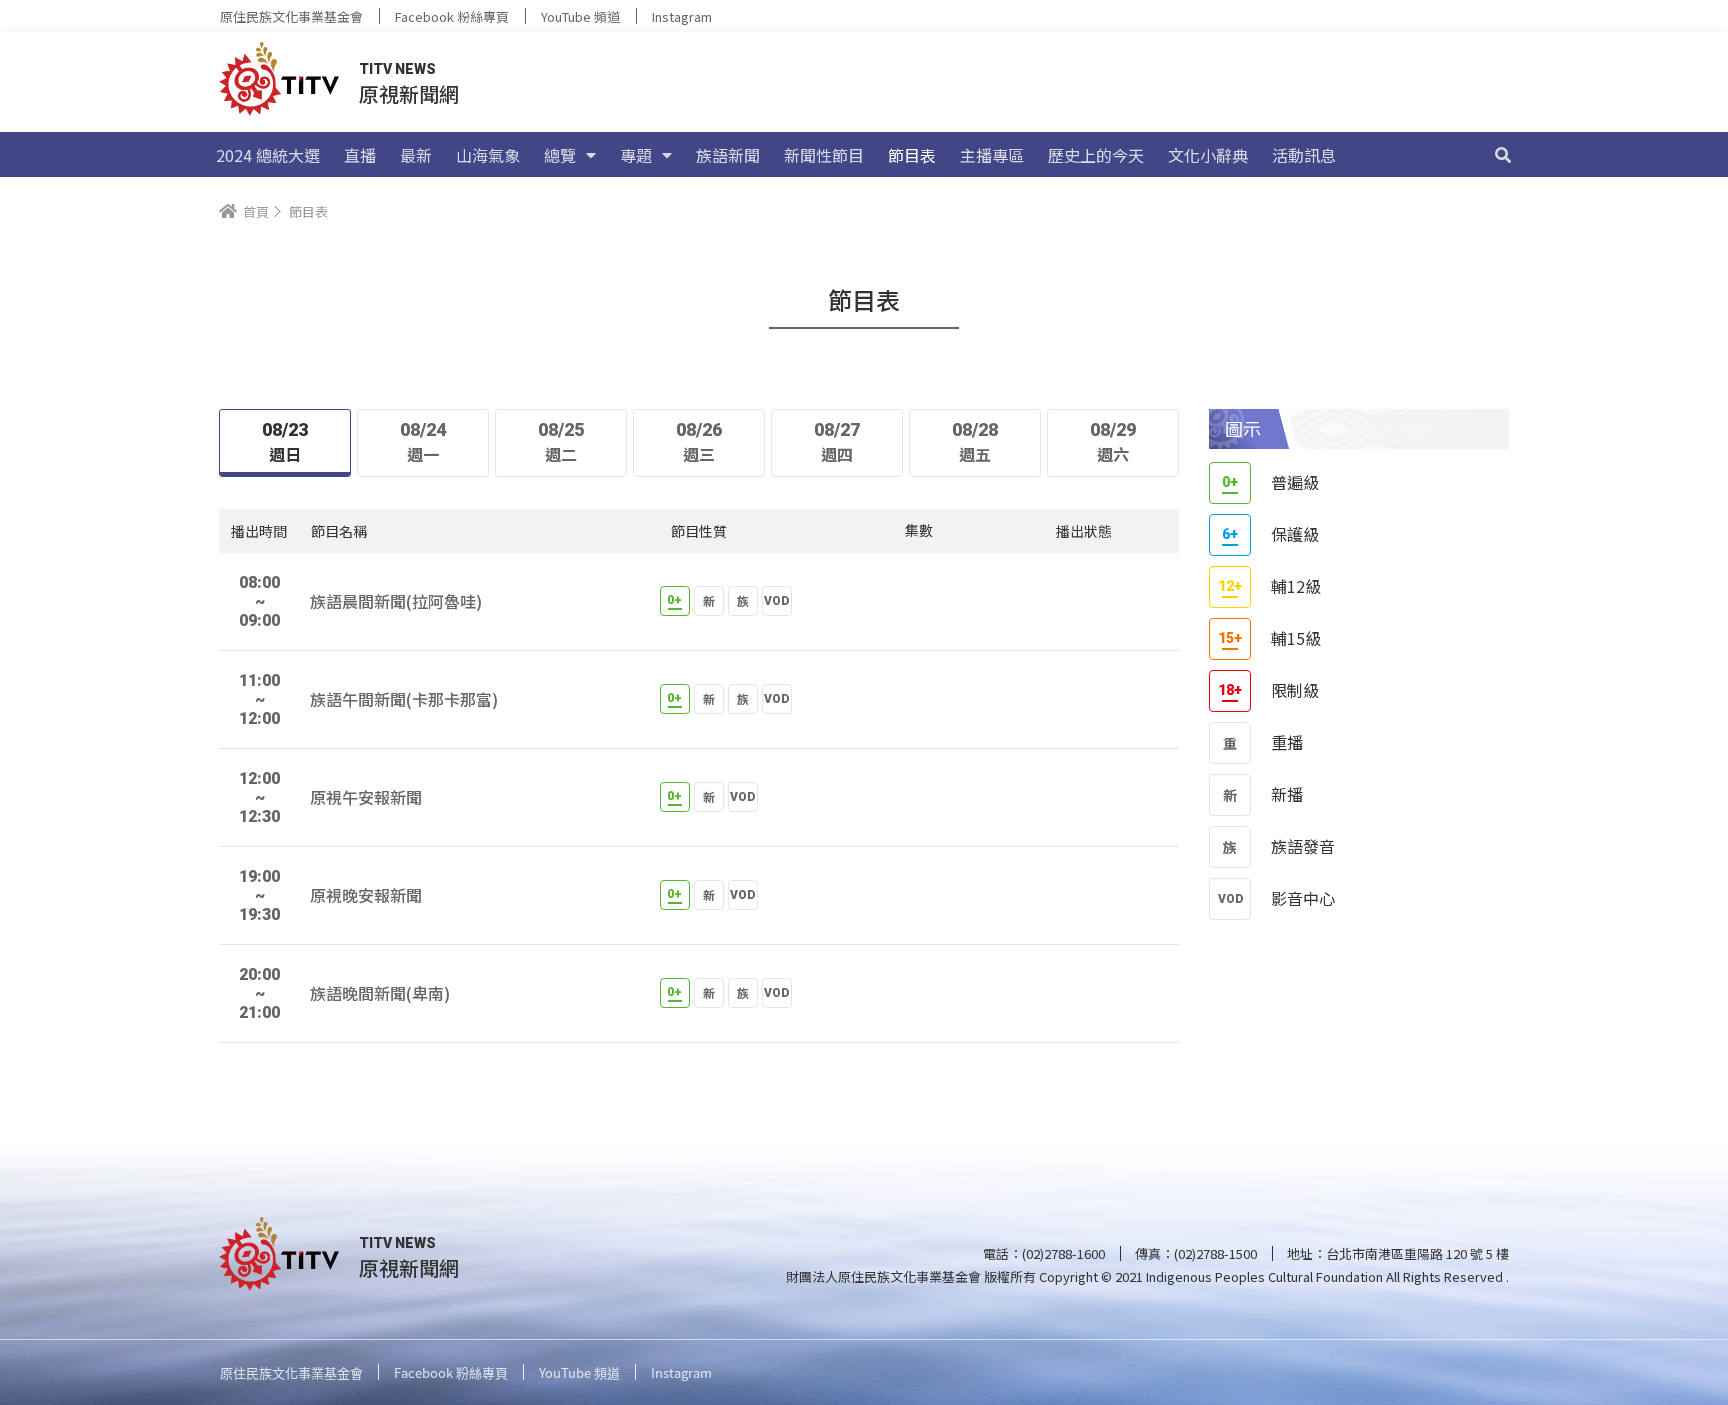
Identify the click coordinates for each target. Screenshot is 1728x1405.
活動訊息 (1304, 155)
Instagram (682, 16)
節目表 (912, 155)
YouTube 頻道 (580, 16)
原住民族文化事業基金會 (291, 16)
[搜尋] (1503, 155)
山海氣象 (488, 155)
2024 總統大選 (268, 155)
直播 (360, 155)
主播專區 (992, 155)
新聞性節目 (824, 155)
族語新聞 (728, 155)
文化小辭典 (1208, 155)
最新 (416, 155)
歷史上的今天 (1096, 155)
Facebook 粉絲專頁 (452, 16)
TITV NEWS (397, 69)
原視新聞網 (409, 93)
